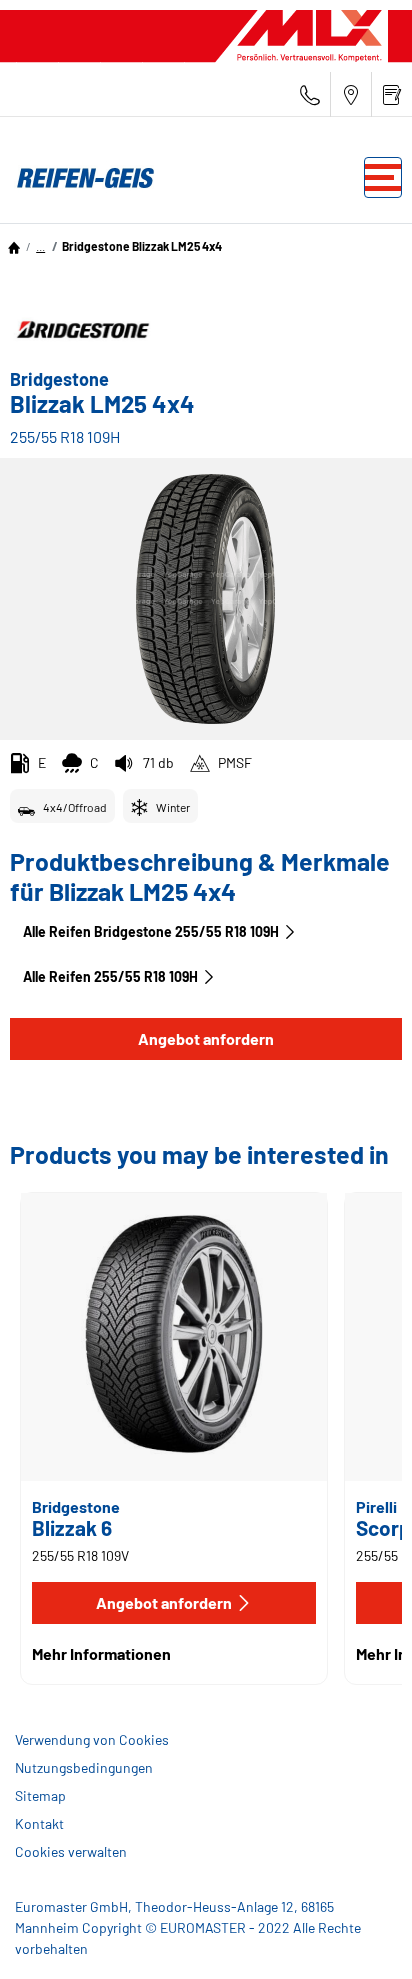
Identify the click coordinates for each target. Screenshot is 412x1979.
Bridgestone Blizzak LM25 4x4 (142, 246)
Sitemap (40, 1795)
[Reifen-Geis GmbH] (80, 178)
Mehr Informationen (101, 1653)
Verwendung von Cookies (92, 1739)
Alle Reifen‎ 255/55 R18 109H (110, 976)
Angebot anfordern (206, 1038)
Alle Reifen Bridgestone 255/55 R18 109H (151, 931)
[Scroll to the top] (359, 1936)
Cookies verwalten (71, 1851)
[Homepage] (14, 246)
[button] (40, 246)
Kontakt (39, 1823)
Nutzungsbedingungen (84, 1767)
